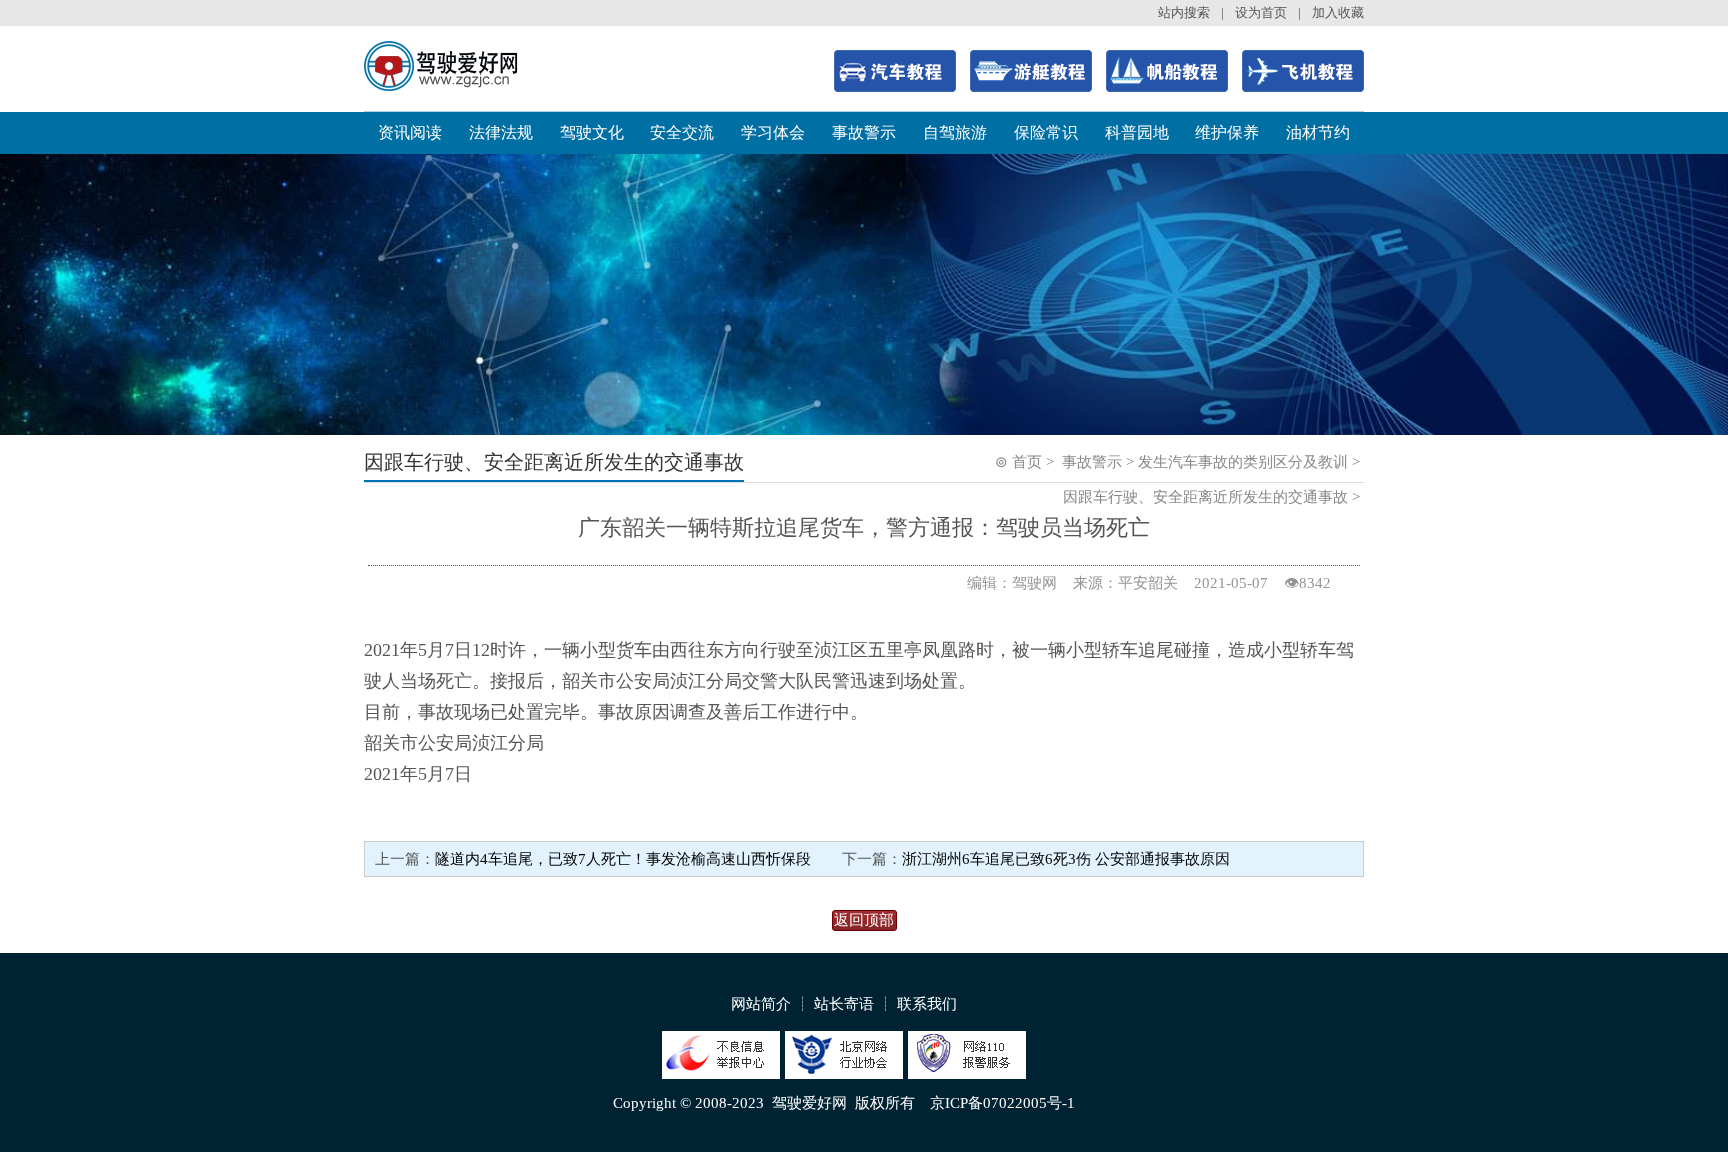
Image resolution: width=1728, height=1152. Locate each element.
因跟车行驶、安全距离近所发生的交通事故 (1205, 497)
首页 (1027, 462)
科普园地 (1137, 132)
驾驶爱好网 (809, 1103)
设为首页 (1261, 12)
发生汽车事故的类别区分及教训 (1243, 462)
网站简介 (761, 1004)
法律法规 (501, 132)
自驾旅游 (955, 132)
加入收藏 (1338, 12)
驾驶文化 (592, 132)
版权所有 (885, 1103)
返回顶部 (864, 920)
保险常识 (1046, 132)
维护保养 (1227, 132)
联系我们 (927, 1004)
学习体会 (773, 132)
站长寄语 (844, 1004)
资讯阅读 (410, 132)
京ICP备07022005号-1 (1002, 1103)
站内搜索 (1184, 12)
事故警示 (864, 132)
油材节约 (1318, 132)
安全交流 (682, 132)
